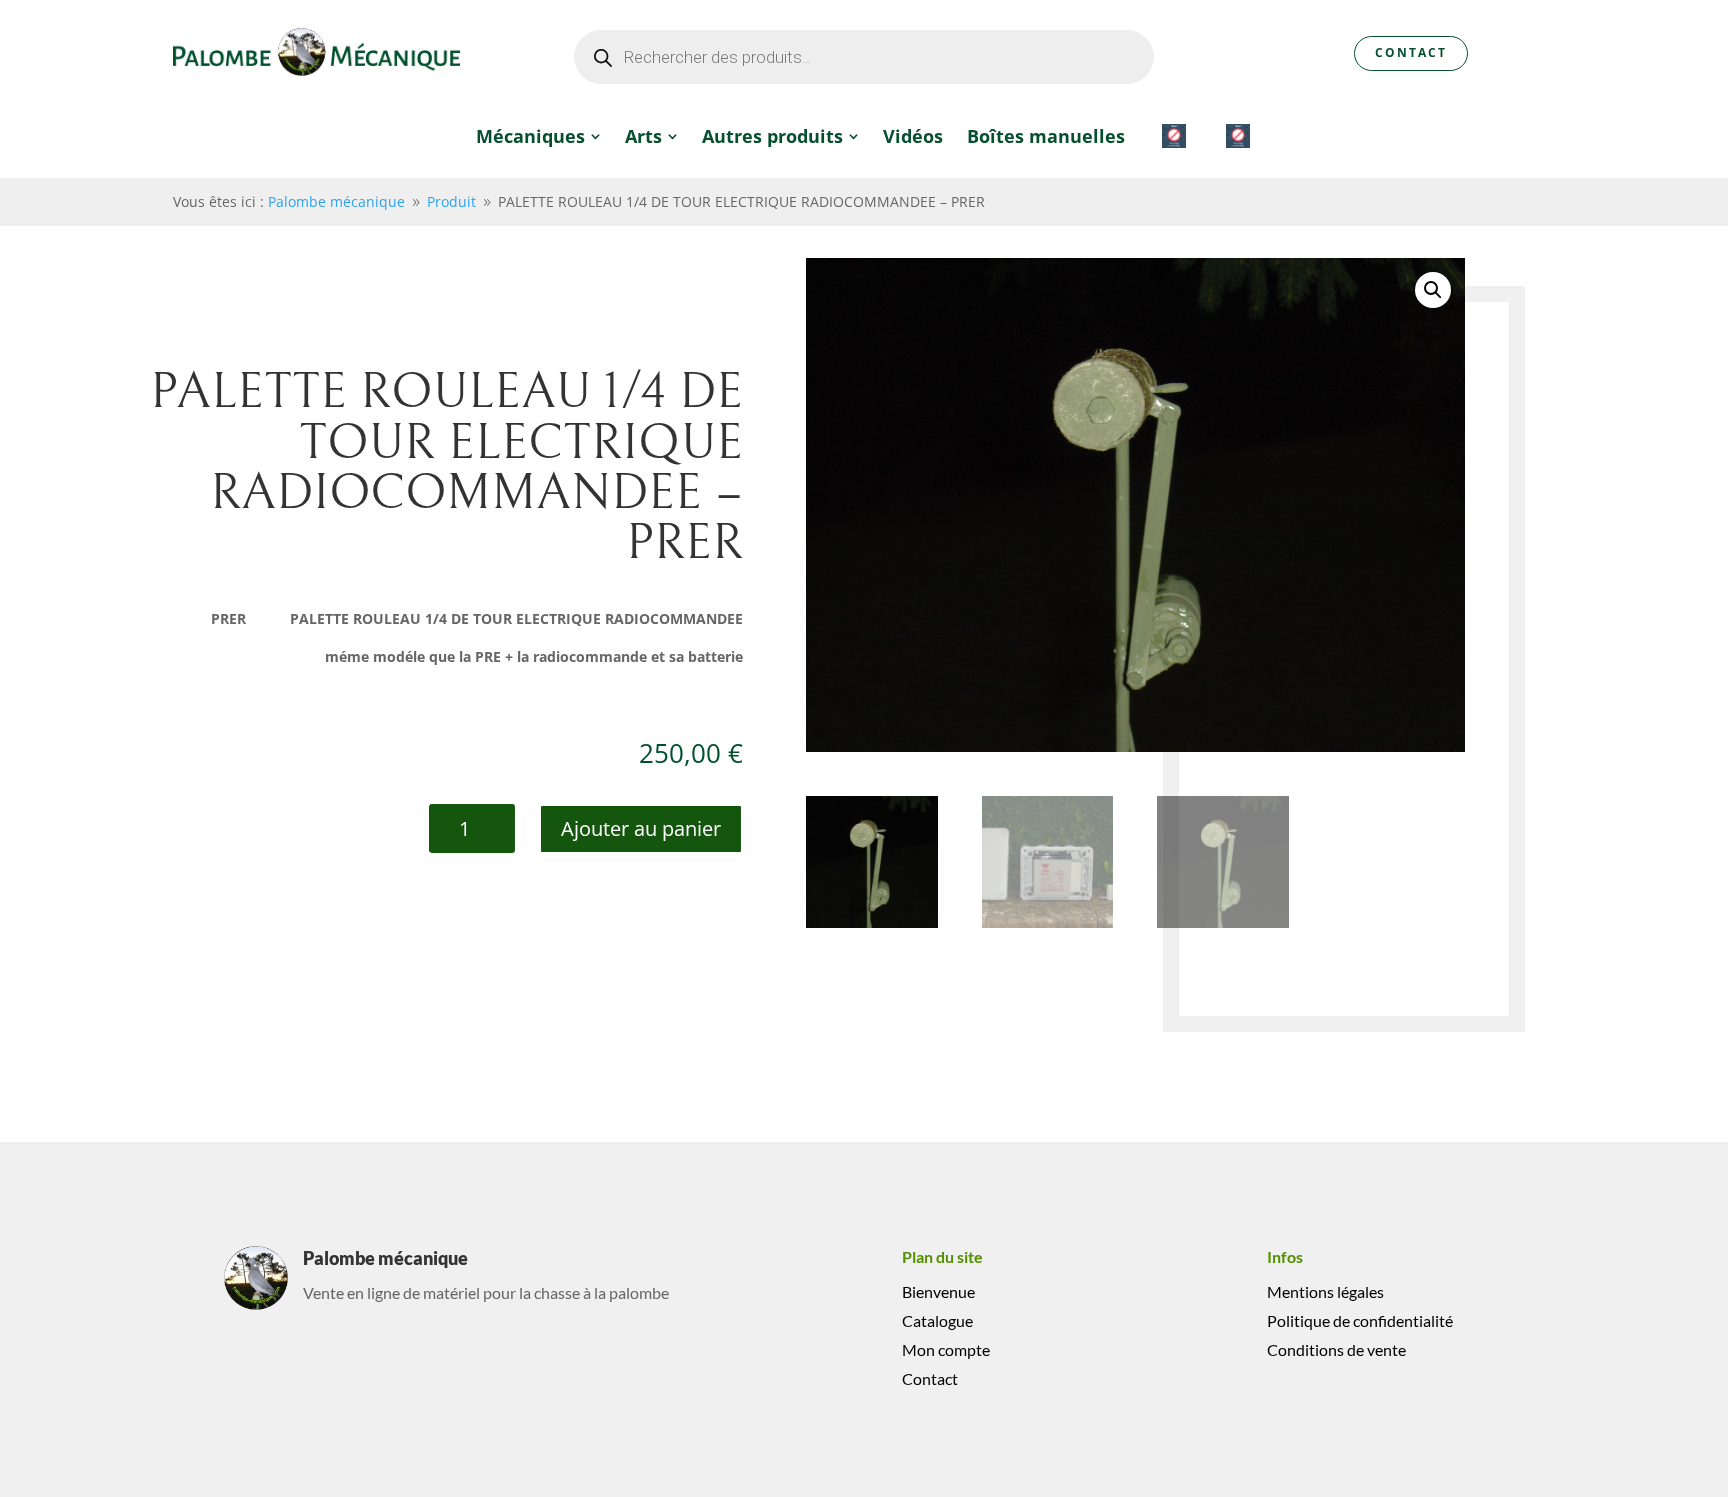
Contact (1411, 52)
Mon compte (946, 1349)
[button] (1433, 290)
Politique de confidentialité (1360, 1320)
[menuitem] (538, 136)
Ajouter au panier (641, 828)
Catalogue (937, 1320)
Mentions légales (1325, 1291)
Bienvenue (938, 1291)
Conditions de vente (1336, 1349)
